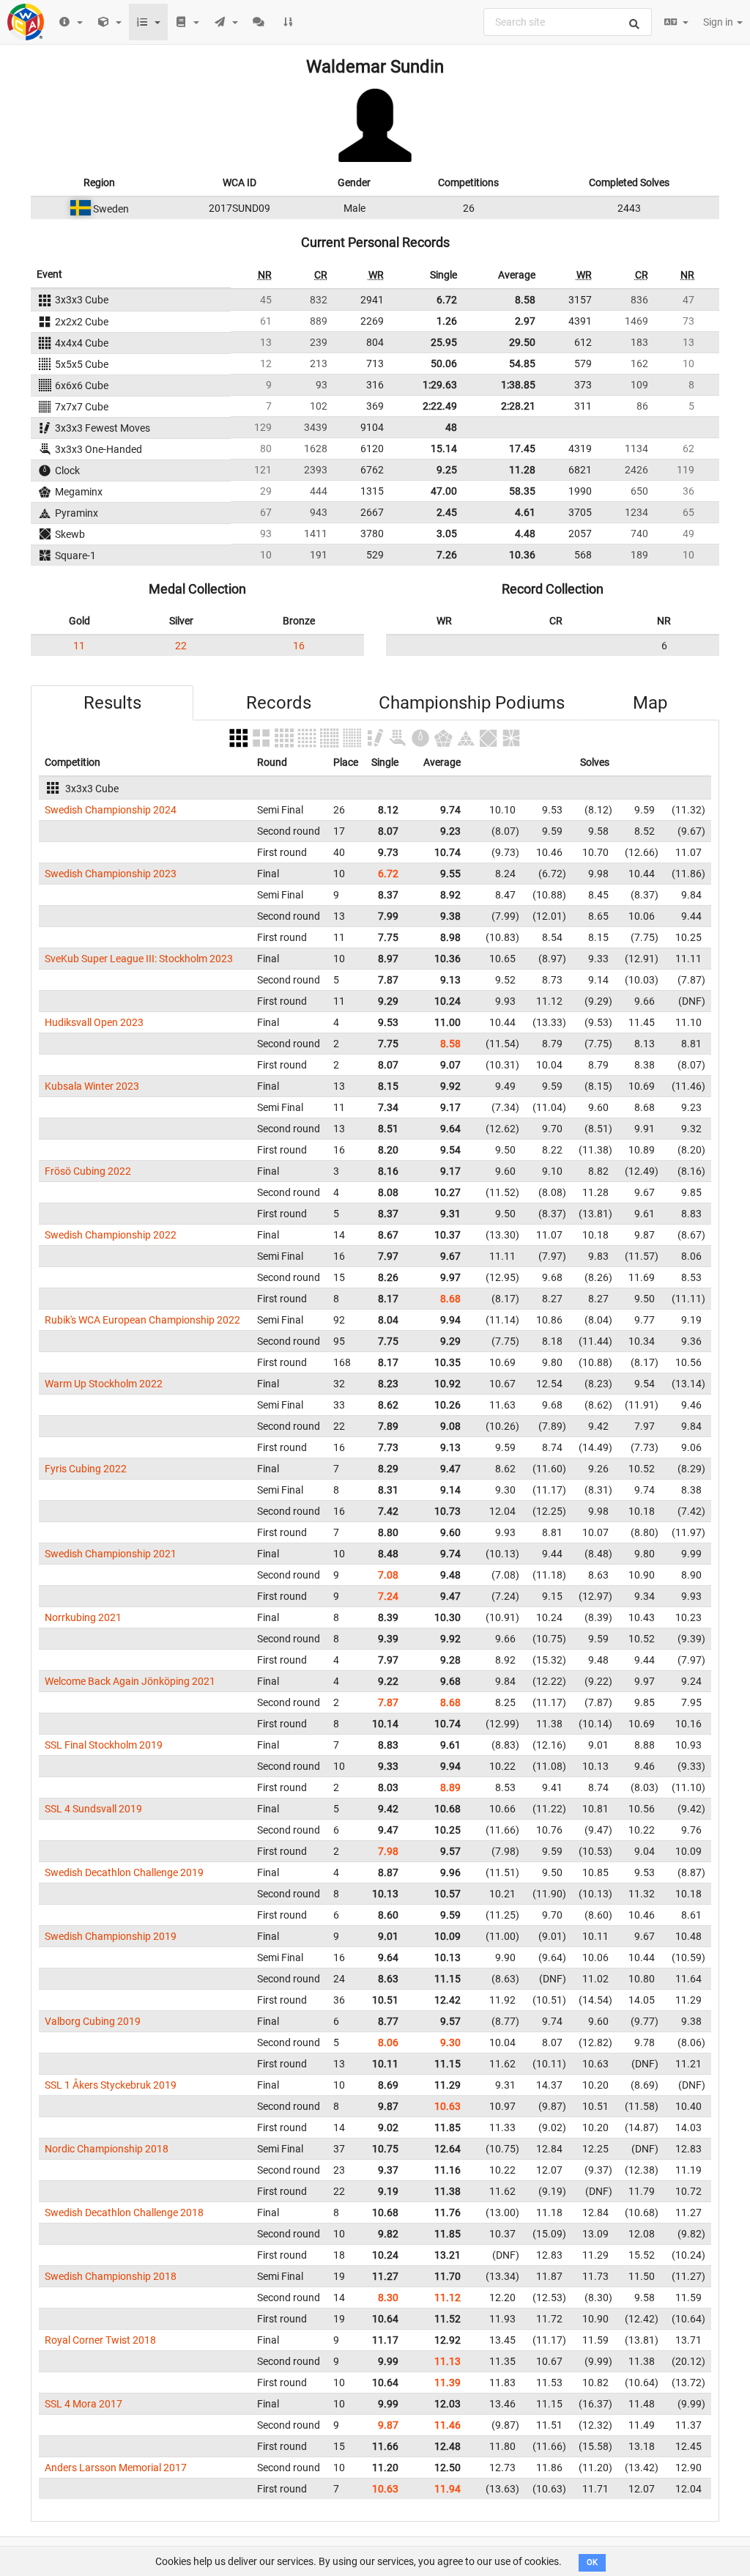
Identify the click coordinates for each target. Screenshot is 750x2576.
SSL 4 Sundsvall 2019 (93, 1809)
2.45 (447, 512)
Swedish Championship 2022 (111, 1235)
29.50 (522, 342)
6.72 (447, 300)
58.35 (522, 491)
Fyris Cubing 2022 (86, 1469)
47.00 (444, 491)
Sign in (719, 22)
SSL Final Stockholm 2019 (104, 1745)
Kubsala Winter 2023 (92, 1086)
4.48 (525, 534)
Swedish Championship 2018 (111, 2276)
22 (181, 646)
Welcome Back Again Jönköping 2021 (130, 1681)
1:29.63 (440, 385)
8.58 (525, 300)
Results (112, 703)
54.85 (522, 363)
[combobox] (568, 22)
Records (279, 703)
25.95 (444, 342)
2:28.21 (518, 406)
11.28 (522, 470)
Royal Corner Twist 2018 (100, 2340)
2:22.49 (440, 406)
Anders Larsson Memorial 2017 (116, 2468)
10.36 (522, 555)
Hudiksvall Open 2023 (94, 1022)
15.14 (444, 449)
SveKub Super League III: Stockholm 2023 (139, 959)
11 (79, 646)
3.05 (447, 534)
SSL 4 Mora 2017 (83, 2404)
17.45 (522, 449)
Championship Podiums (472, 703)
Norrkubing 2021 (83, 1617)
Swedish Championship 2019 (111, 1936)
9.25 (447, 470)
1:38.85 (518, 385)
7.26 (447, 555)
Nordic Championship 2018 (107, 2149)
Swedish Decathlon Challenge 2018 (124, 2213)
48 (451, 427)
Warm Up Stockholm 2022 (104, 1384)
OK (592, 2562)
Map (650, 703)
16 (299, 646)
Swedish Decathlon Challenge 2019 (124, 1872)
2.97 (525, 321)
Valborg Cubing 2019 (93, 2021)
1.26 (447, 321)
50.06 (444, 363)
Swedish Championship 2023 (111, 874)
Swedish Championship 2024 (111, 810)
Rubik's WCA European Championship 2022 (142, 1320)
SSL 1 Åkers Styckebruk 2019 (111, 2085)
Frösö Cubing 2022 (88, 1171)
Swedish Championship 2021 (111, 1554)
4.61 (525, 512)
